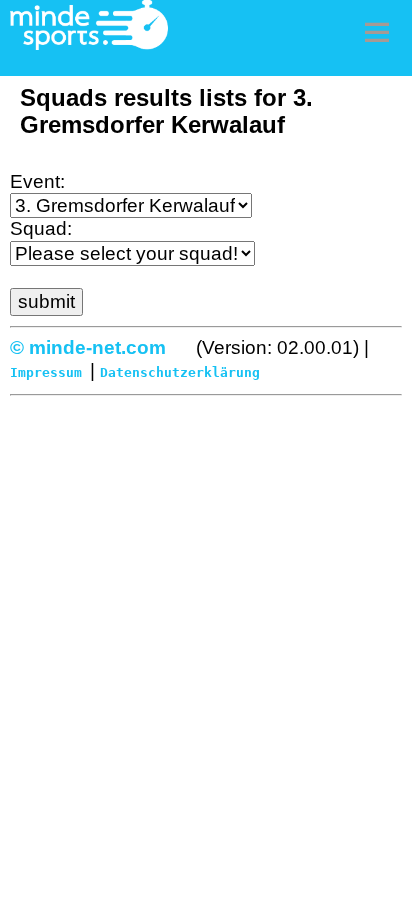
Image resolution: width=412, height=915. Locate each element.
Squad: (41, 228)
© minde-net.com (88, 347)
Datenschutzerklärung (180, 372)
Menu (377, 32)
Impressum (46, 372)
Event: (37, 181)
